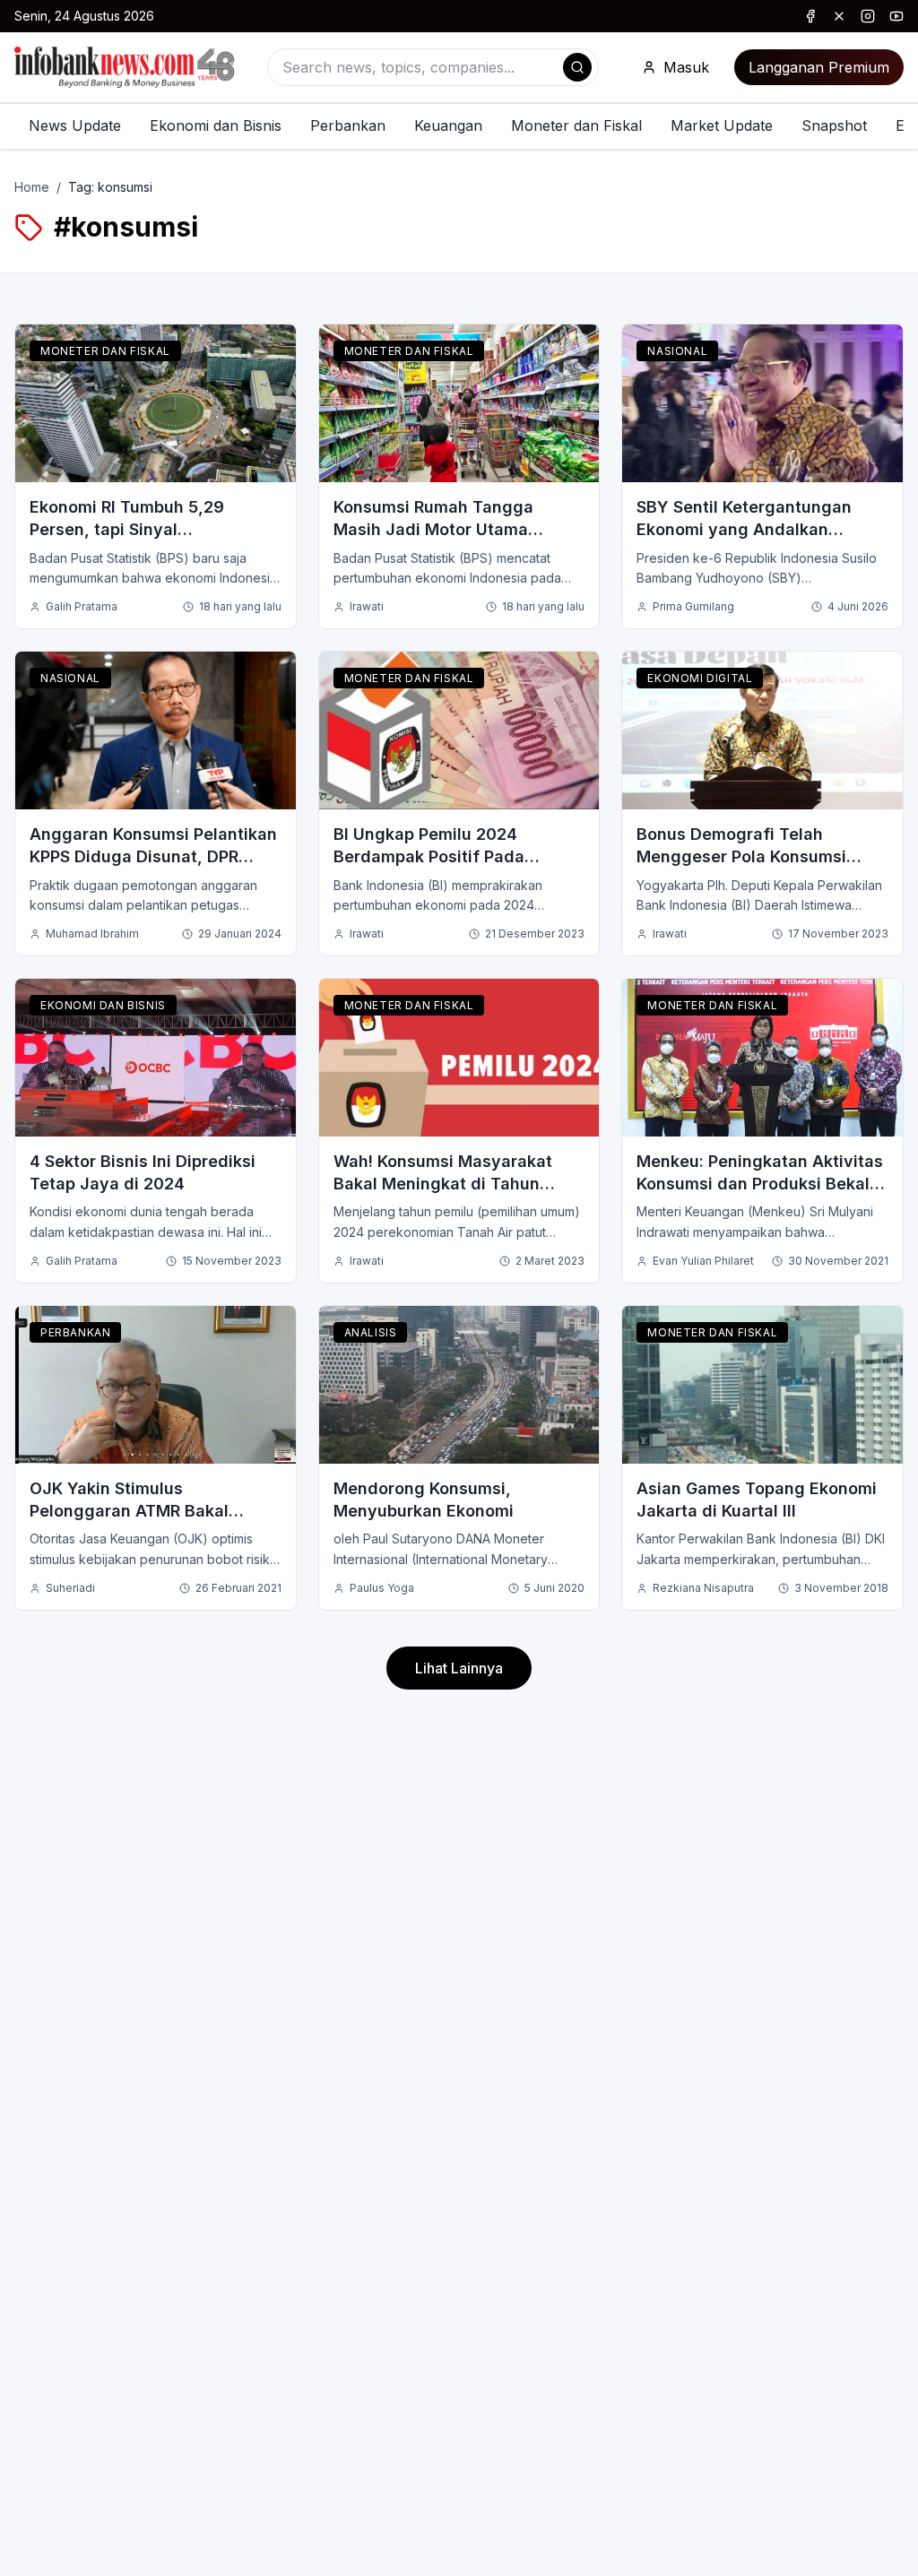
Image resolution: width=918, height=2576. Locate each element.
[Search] (577, 67)
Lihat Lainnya (459, 1668)
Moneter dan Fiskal (576, 125)
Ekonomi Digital (700, 678)
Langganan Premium (819, 67)
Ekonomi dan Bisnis (216, 125)
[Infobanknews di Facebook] (810, 16)
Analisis (371, 1332)
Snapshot (834, 125)
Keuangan (448, 125)
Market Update (722, 125)
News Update (75, 125)
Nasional (677, 351)
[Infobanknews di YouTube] (896, 16)
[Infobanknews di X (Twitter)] (839, 16)
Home (32, 187)
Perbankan (348, 125)
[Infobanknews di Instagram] (868, 16)
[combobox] (433, 67)
